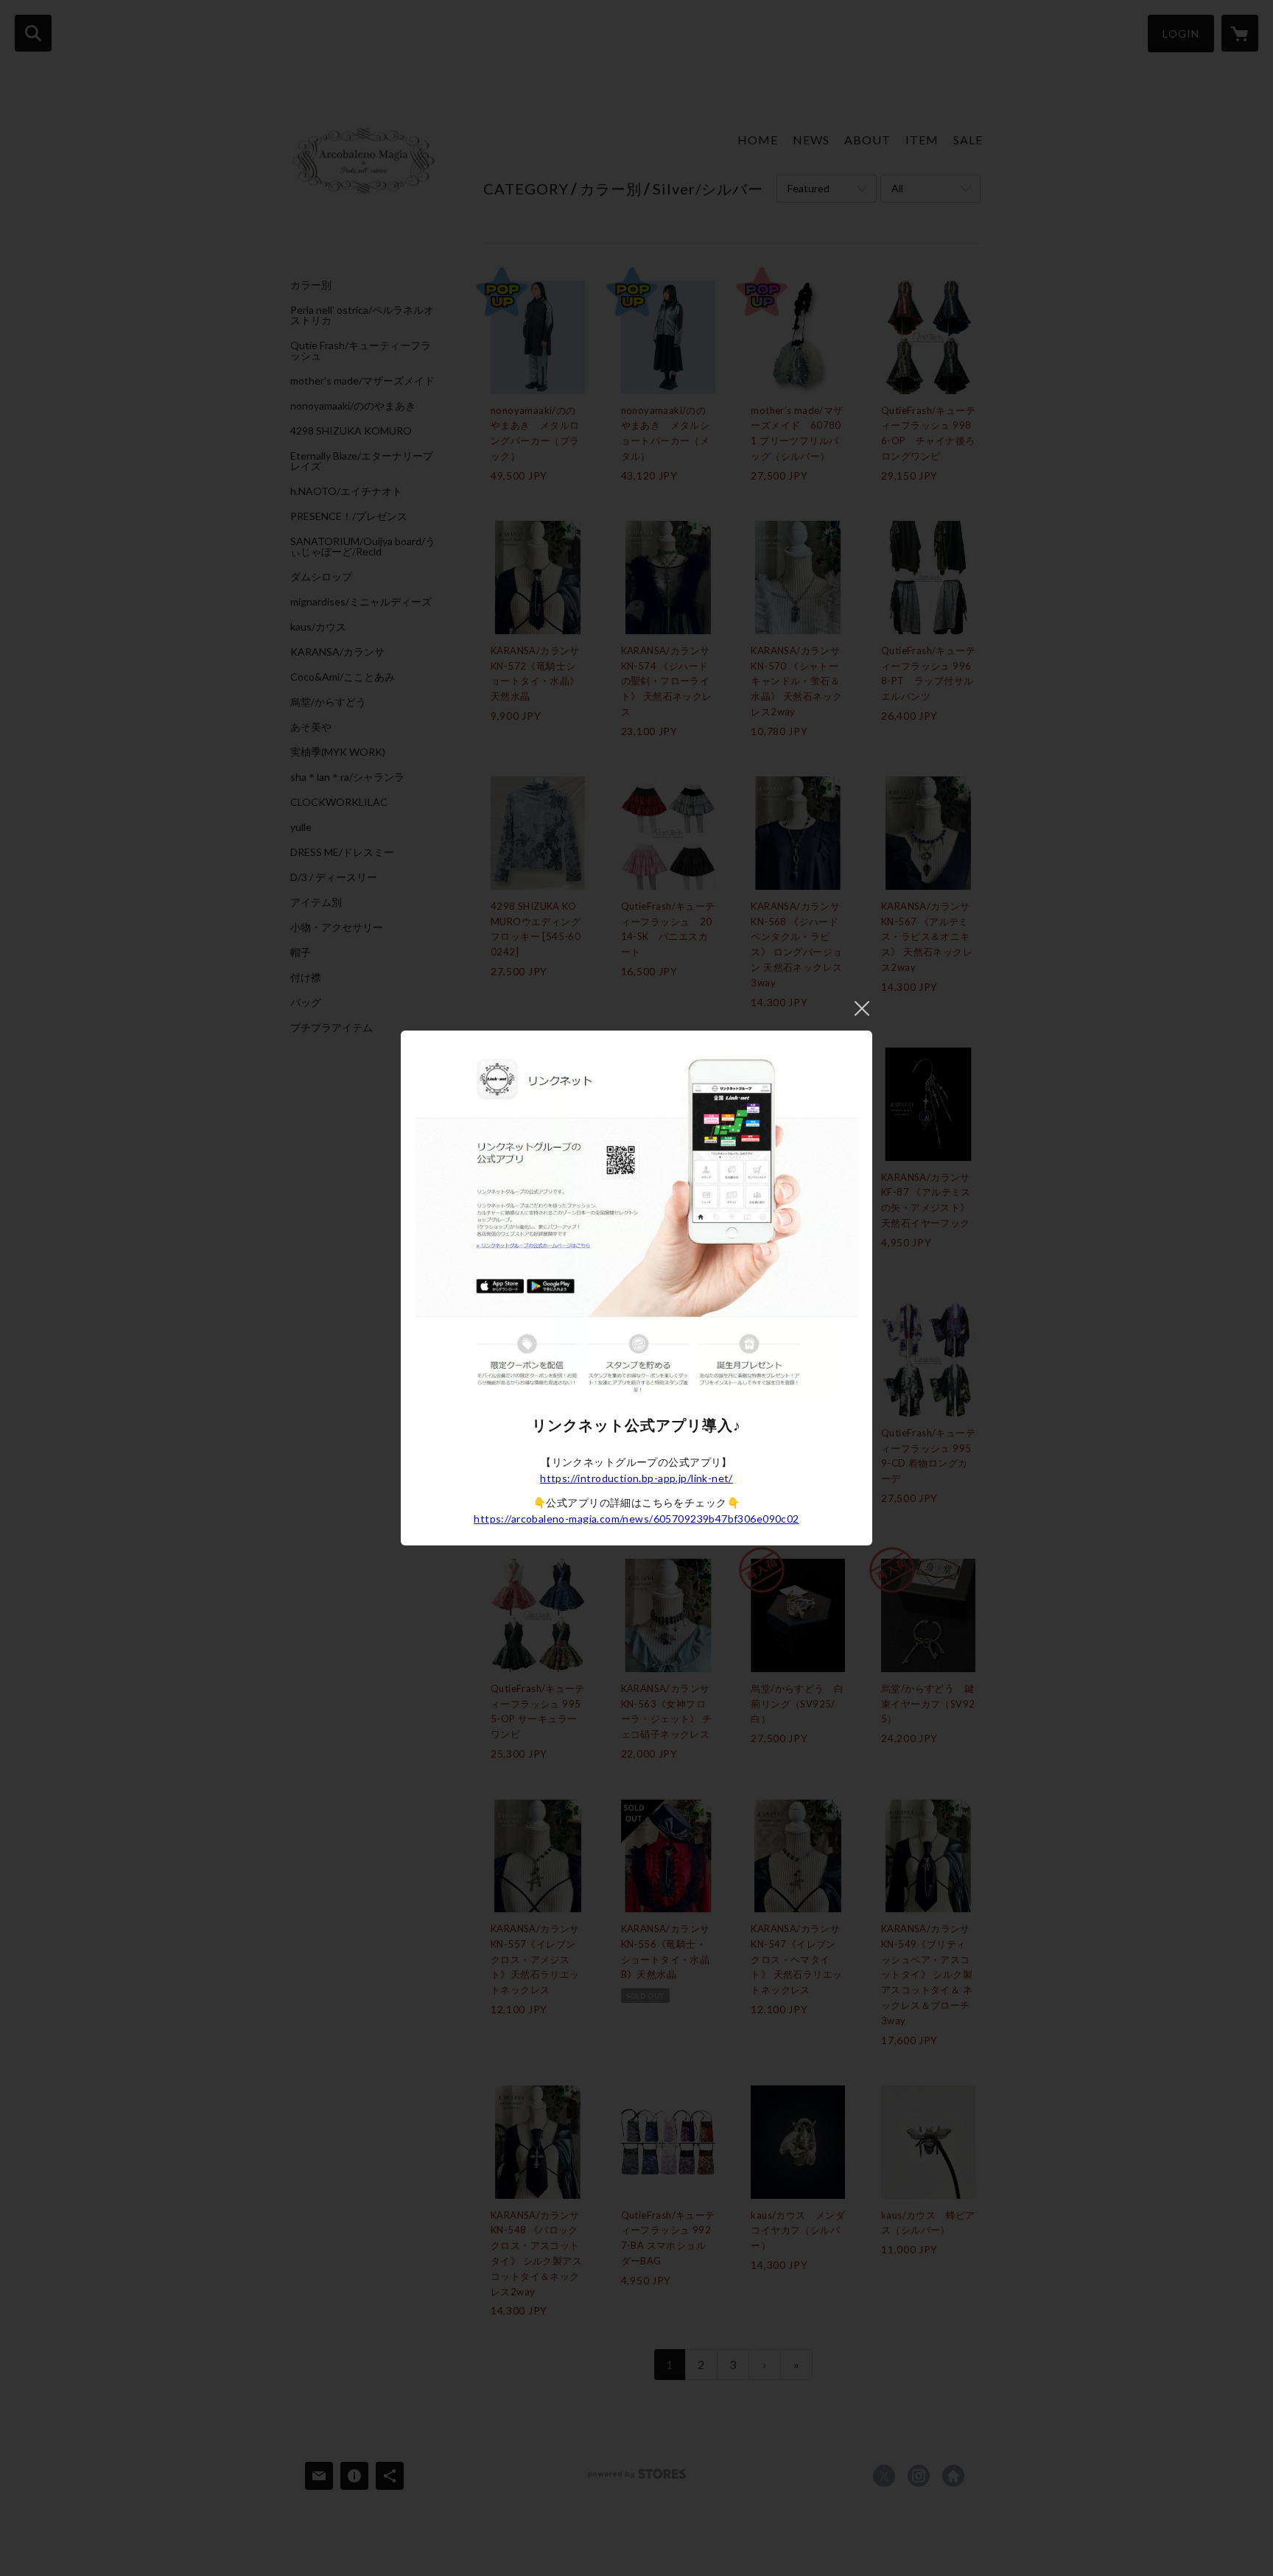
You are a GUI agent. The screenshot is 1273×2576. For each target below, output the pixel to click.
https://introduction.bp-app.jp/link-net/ (636, 1478)
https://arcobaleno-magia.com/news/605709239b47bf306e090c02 (636, 1519)
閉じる (862, 1008)
